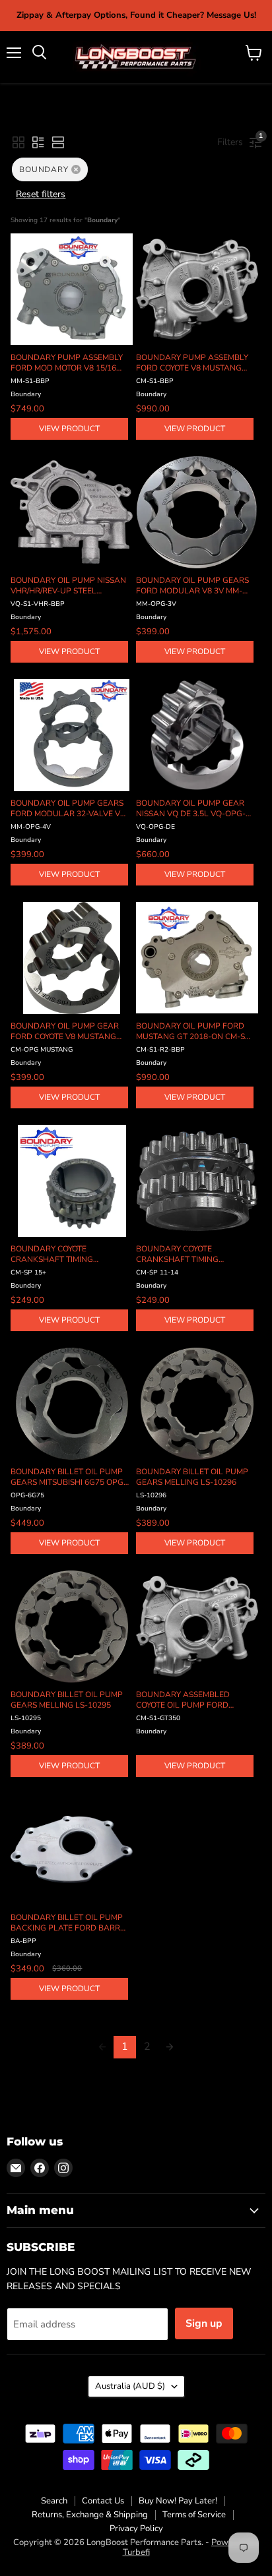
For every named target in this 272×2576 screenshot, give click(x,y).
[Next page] (170, 2047)
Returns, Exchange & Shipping (90, 2515)
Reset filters (41, 194)
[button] (18, 142)
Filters (233, 140)
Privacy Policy (136, 2529)
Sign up (204, 2323)
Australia (130, 2386)
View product (69, 429)
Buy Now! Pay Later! (178, 2501)
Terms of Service (194, 2515)
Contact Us (103, 2501)
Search (54, 2501)
